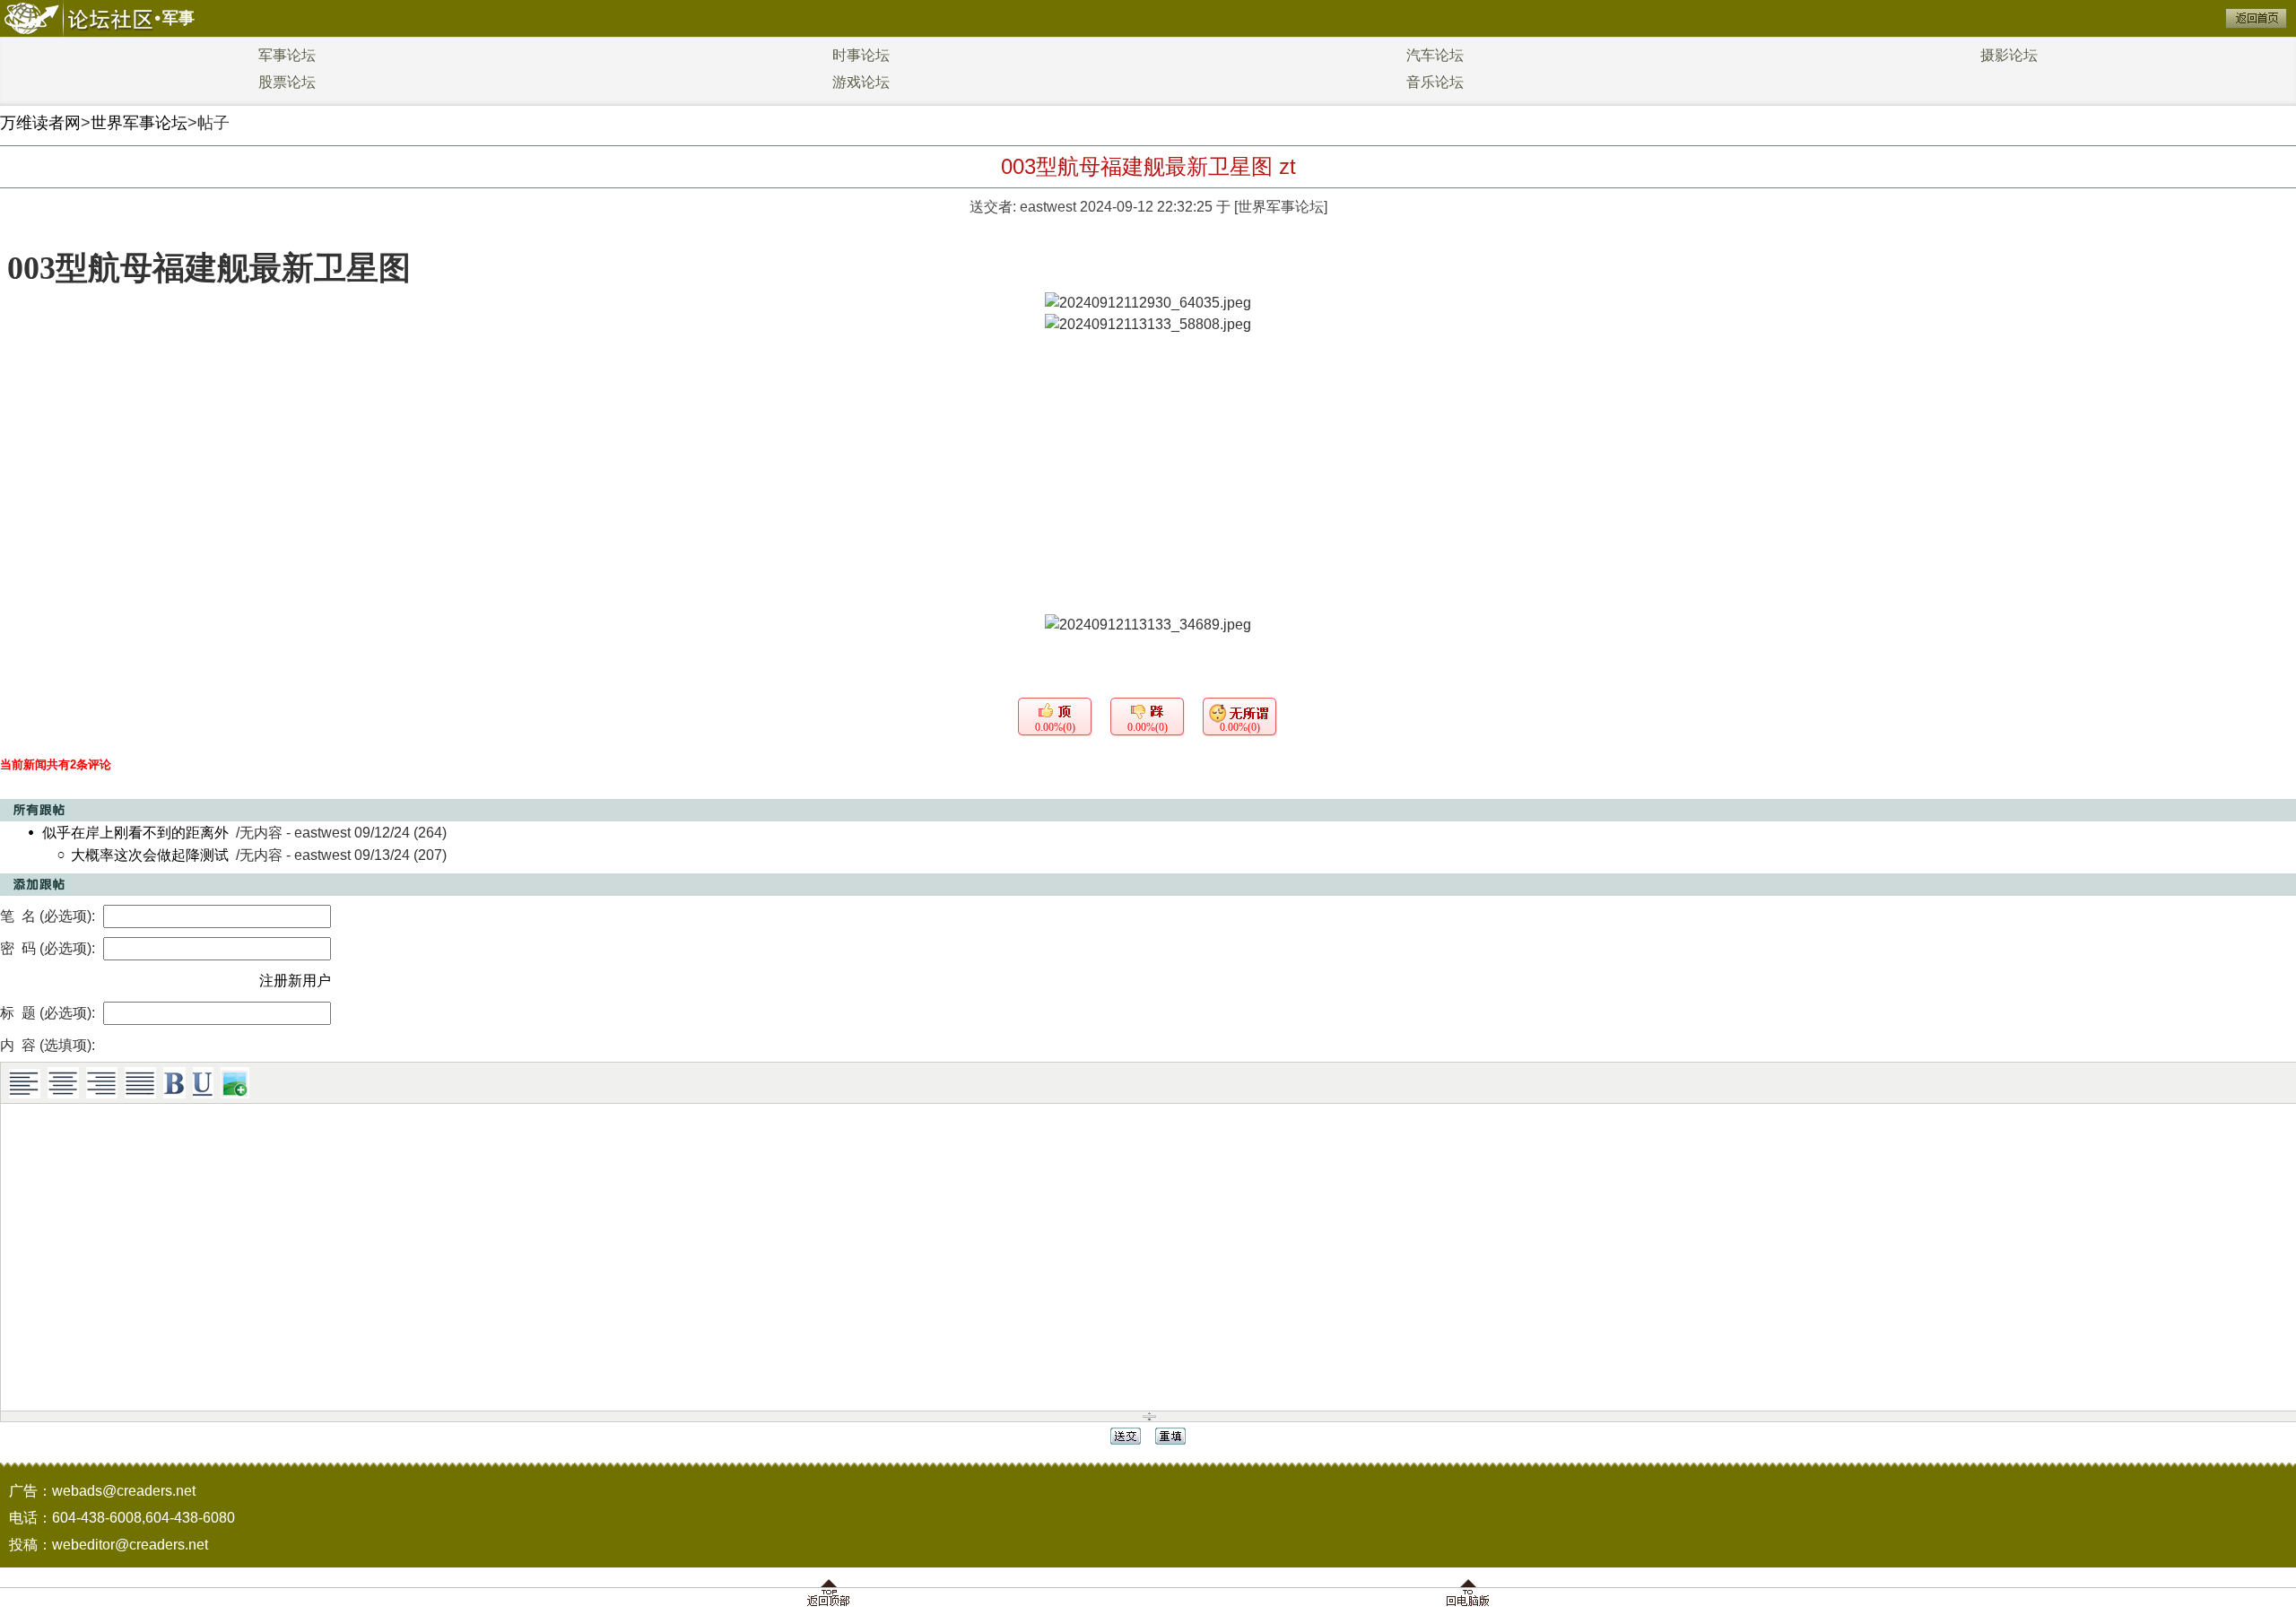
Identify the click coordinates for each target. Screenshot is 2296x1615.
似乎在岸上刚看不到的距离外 (135, 833)
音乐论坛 (1435, 82)
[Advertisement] (1148, 480)
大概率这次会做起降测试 (150, 855)
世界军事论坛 (139, 123)
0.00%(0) (1055, 727)
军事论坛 (287, 55)
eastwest (1048, 207)
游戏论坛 (861, 82)
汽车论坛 (1435, 55)
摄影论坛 (2009, 55)
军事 (178, 18)
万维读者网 (40, 123)
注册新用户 (295, 981)
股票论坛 (287, 82)
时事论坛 (861, 55)
